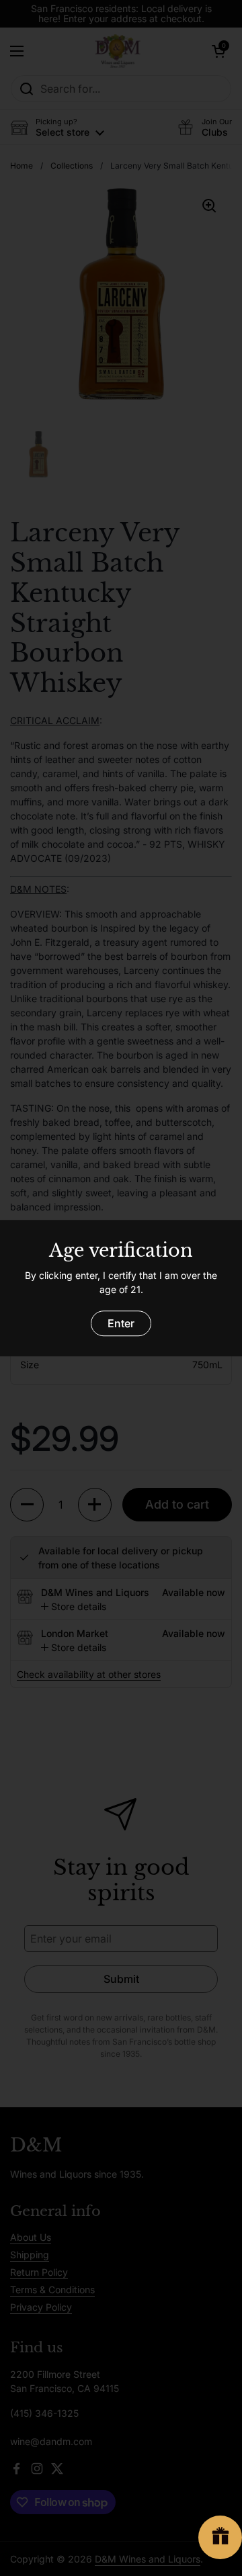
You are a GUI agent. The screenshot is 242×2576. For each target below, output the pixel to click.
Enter (121, 1323)
